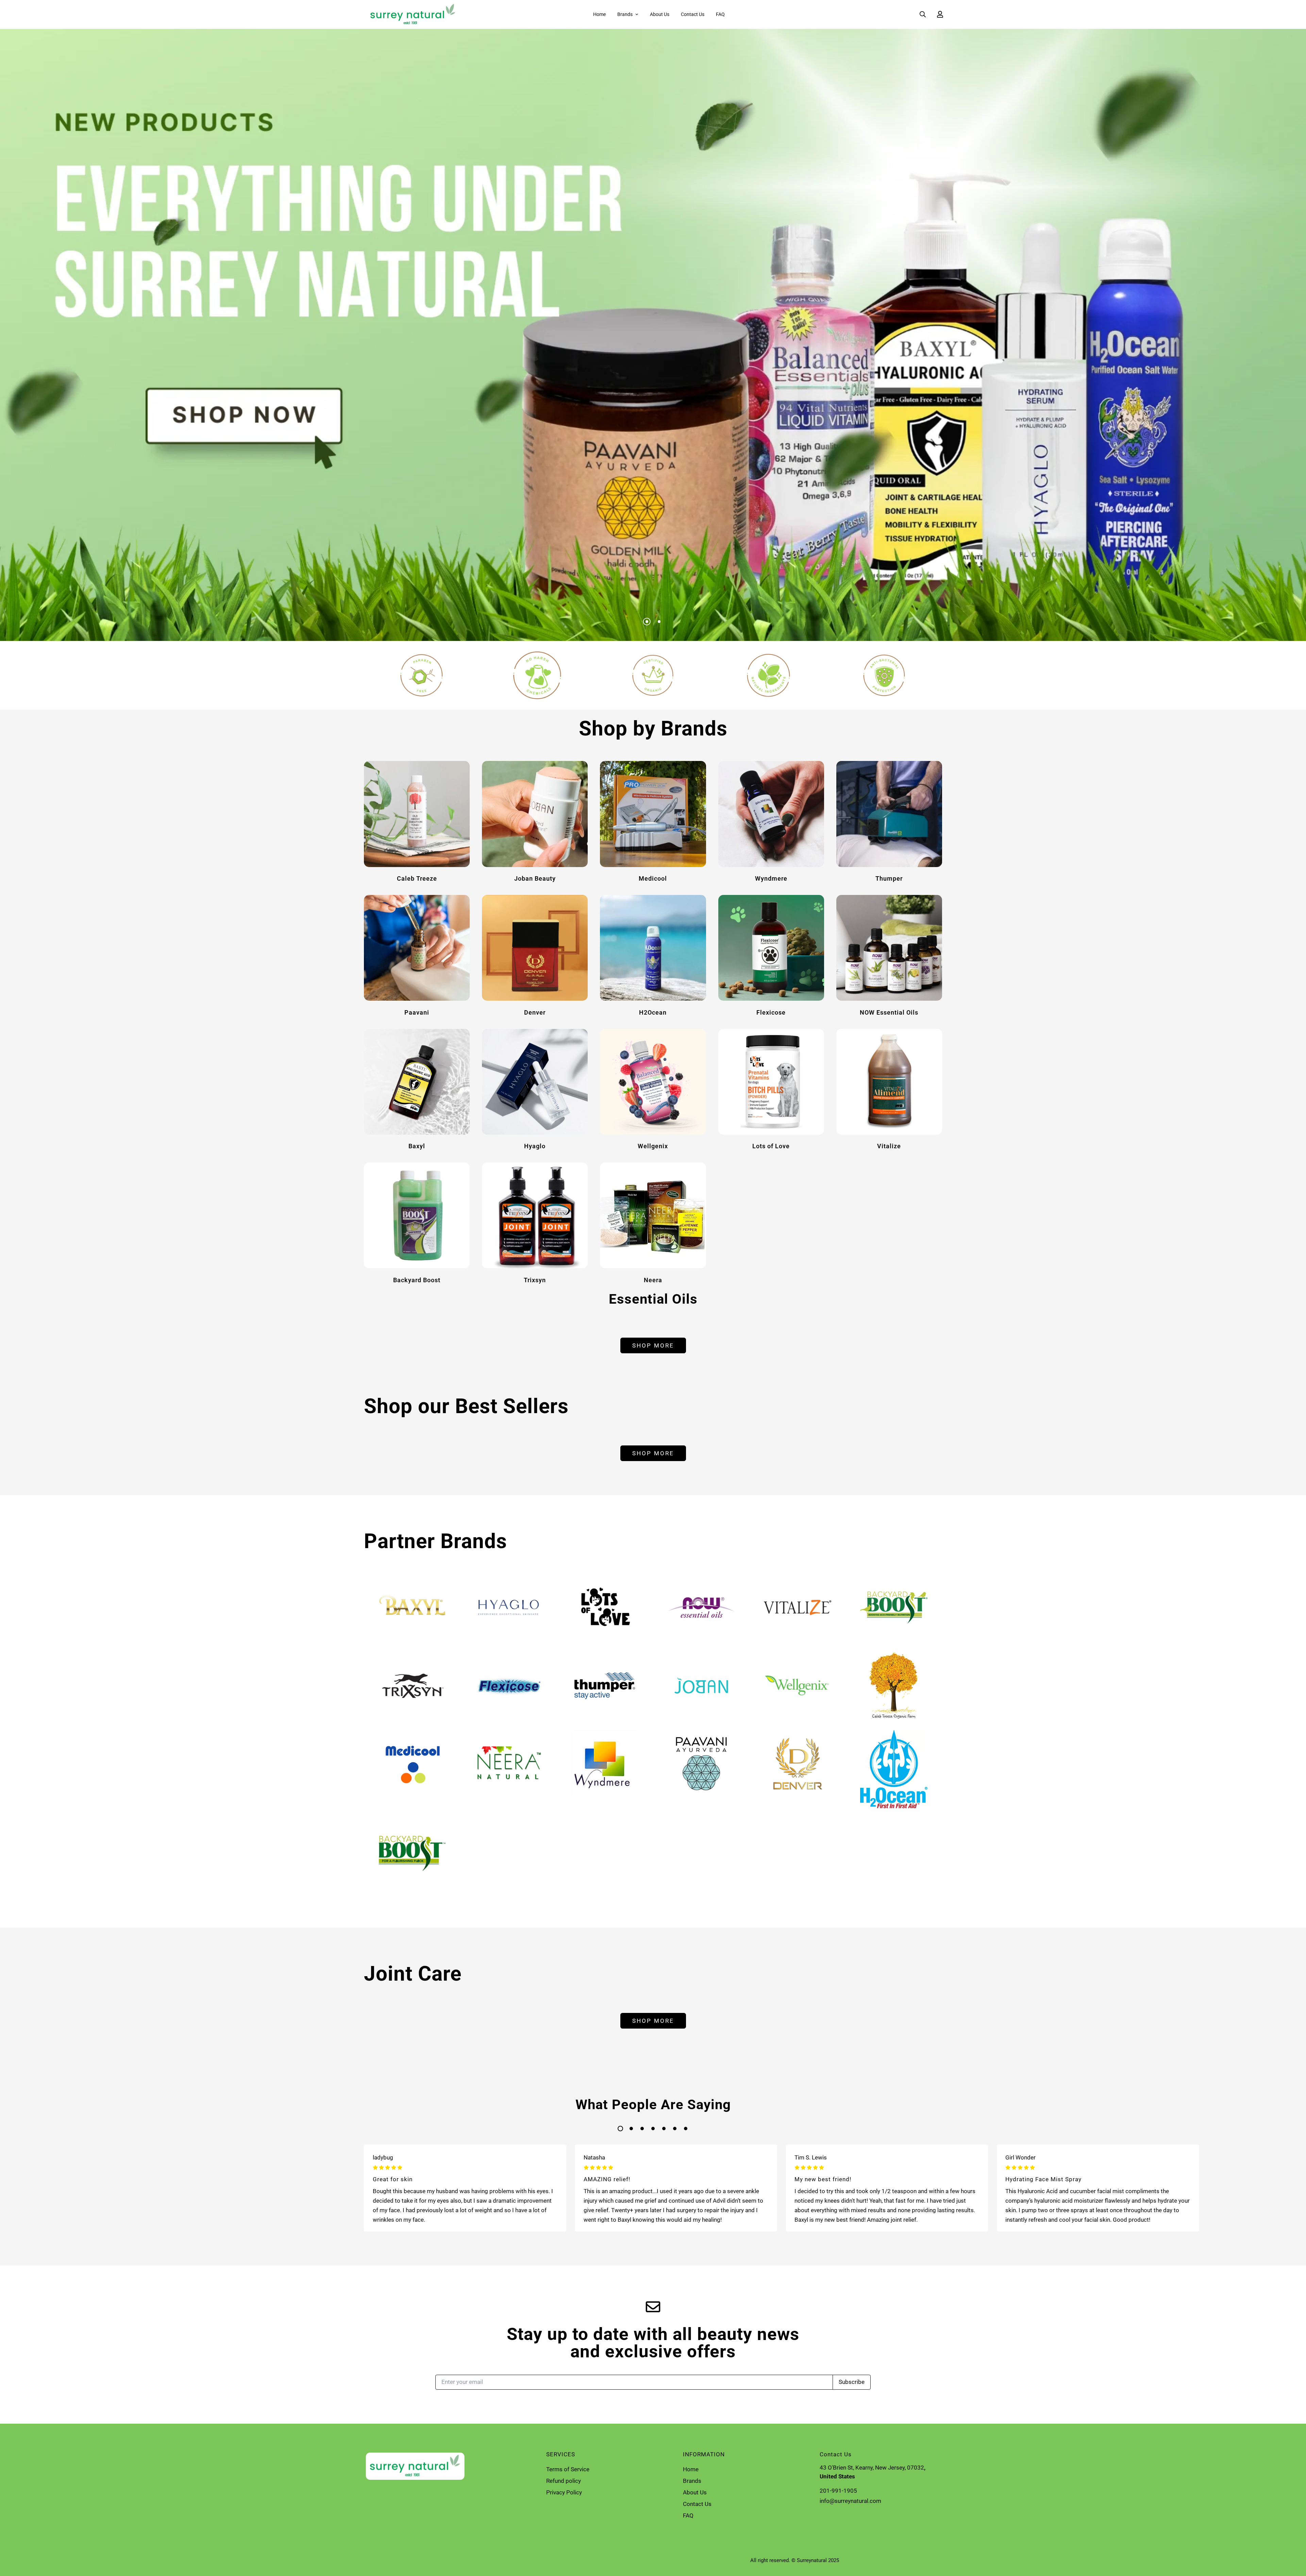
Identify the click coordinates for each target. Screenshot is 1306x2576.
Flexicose (771, 1012)
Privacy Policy (564, 2492)
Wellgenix (653, 1146)
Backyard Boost (417, 1280)
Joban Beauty (535, 878)
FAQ (720, 14)
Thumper (889, 878)
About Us (660, 14)
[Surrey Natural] (411, 14)
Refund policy (564, 2481)
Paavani (417, 1012)
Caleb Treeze (417, 878)
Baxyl (417, 1146)
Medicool (653, 878)
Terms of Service (568, 2469)
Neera (653, 1280)
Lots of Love (771, 1146)
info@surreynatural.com (850, 2501)
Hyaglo (535, 1146)
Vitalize (889, 1146)
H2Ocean (653, 1012)
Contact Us (693, 14)
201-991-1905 (838, 2491)
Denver (535, 1012)
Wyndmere (771, 878)
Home (599, 14)
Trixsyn (535, 1280)
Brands (625, 14)
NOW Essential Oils (889, 1012)
